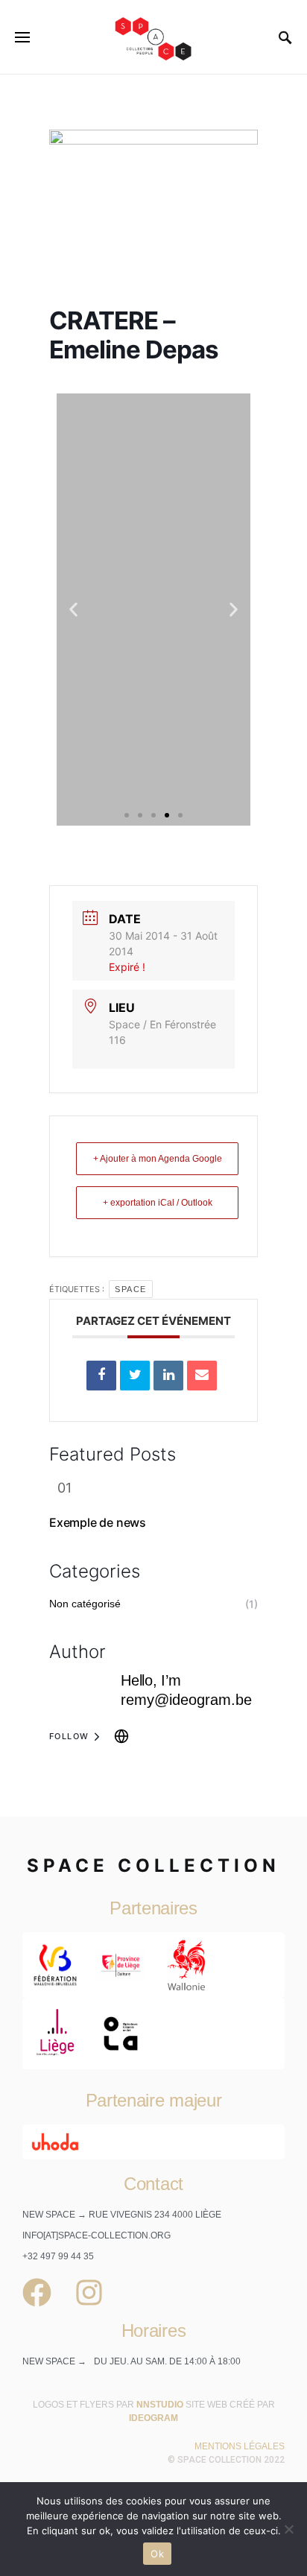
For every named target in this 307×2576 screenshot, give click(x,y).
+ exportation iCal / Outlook (158, 1203)
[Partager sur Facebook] (101, 1376)
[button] (73, 609)
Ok (157, 2554)
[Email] (202, 1376)
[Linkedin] (168, 1376)
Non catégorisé (85, 1604)
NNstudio (160, 2405)
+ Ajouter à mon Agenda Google (158, 1159)
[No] (288, 2529)
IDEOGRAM (153, 2418)
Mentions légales (240, 2446)
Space (131, 1289)
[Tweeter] (135, 1376)
